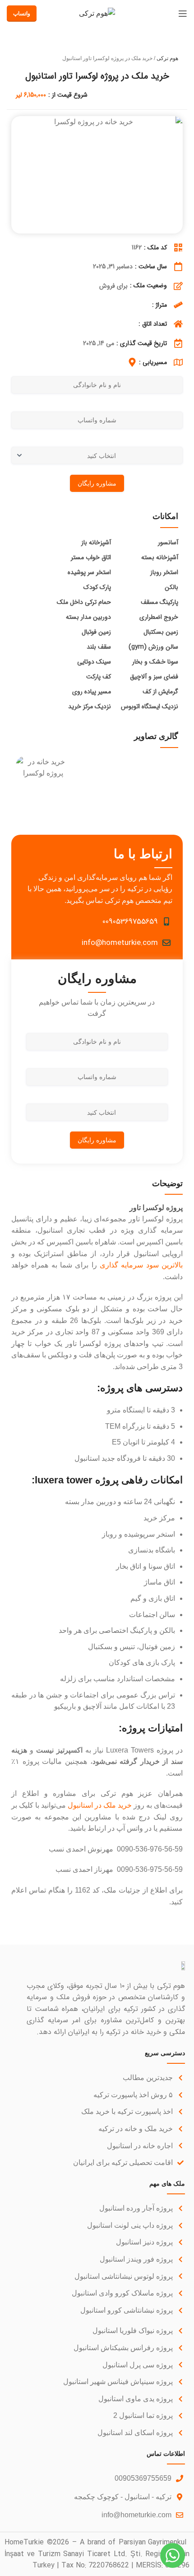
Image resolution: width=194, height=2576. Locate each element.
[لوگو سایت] (97, 13)
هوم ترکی (167, 58)
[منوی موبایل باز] (183, 14)
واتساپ (22, 14)
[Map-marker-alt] (132, 362)
